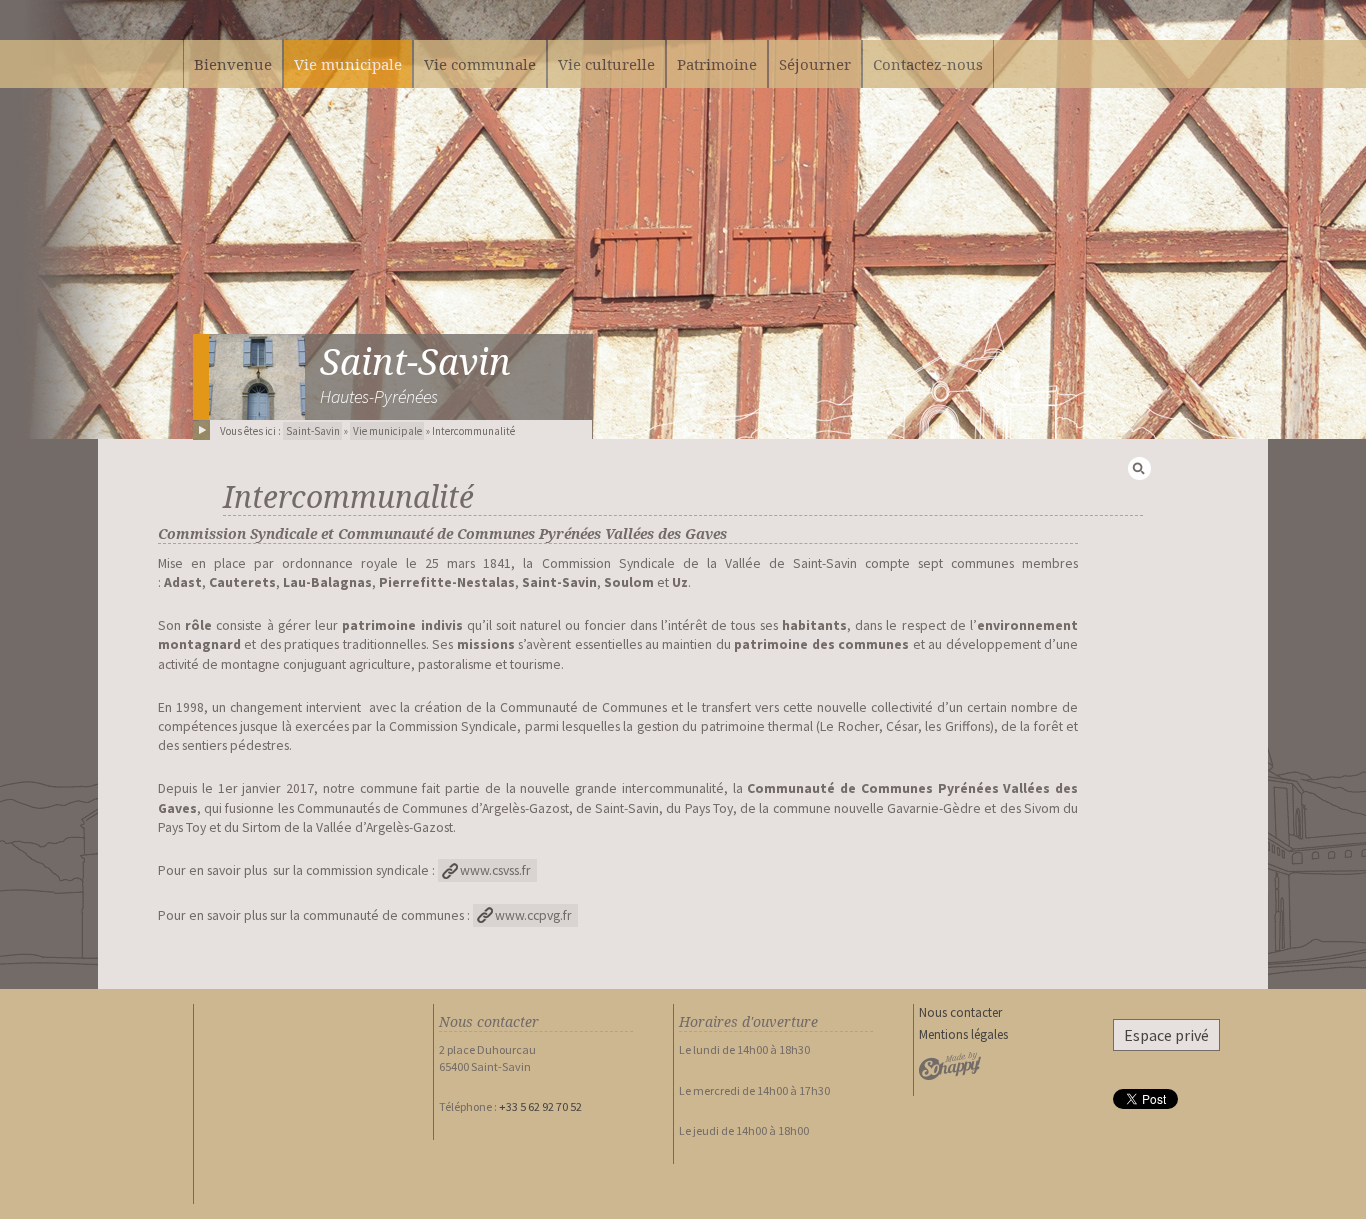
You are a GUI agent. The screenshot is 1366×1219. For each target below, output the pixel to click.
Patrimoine (717, 64)
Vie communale (480, 64)
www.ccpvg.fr (533, 915)
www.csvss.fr (495, 870)
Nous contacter (960, 1012)
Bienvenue (233, 64)
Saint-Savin (415, 362)
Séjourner (815, 64)
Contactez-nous (928, 64)
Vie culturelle (606, 64)
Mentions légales (963, 1034)
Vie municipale (387, 431)
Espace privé (1166, 1035)
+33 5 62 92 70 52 (540, 1106)
